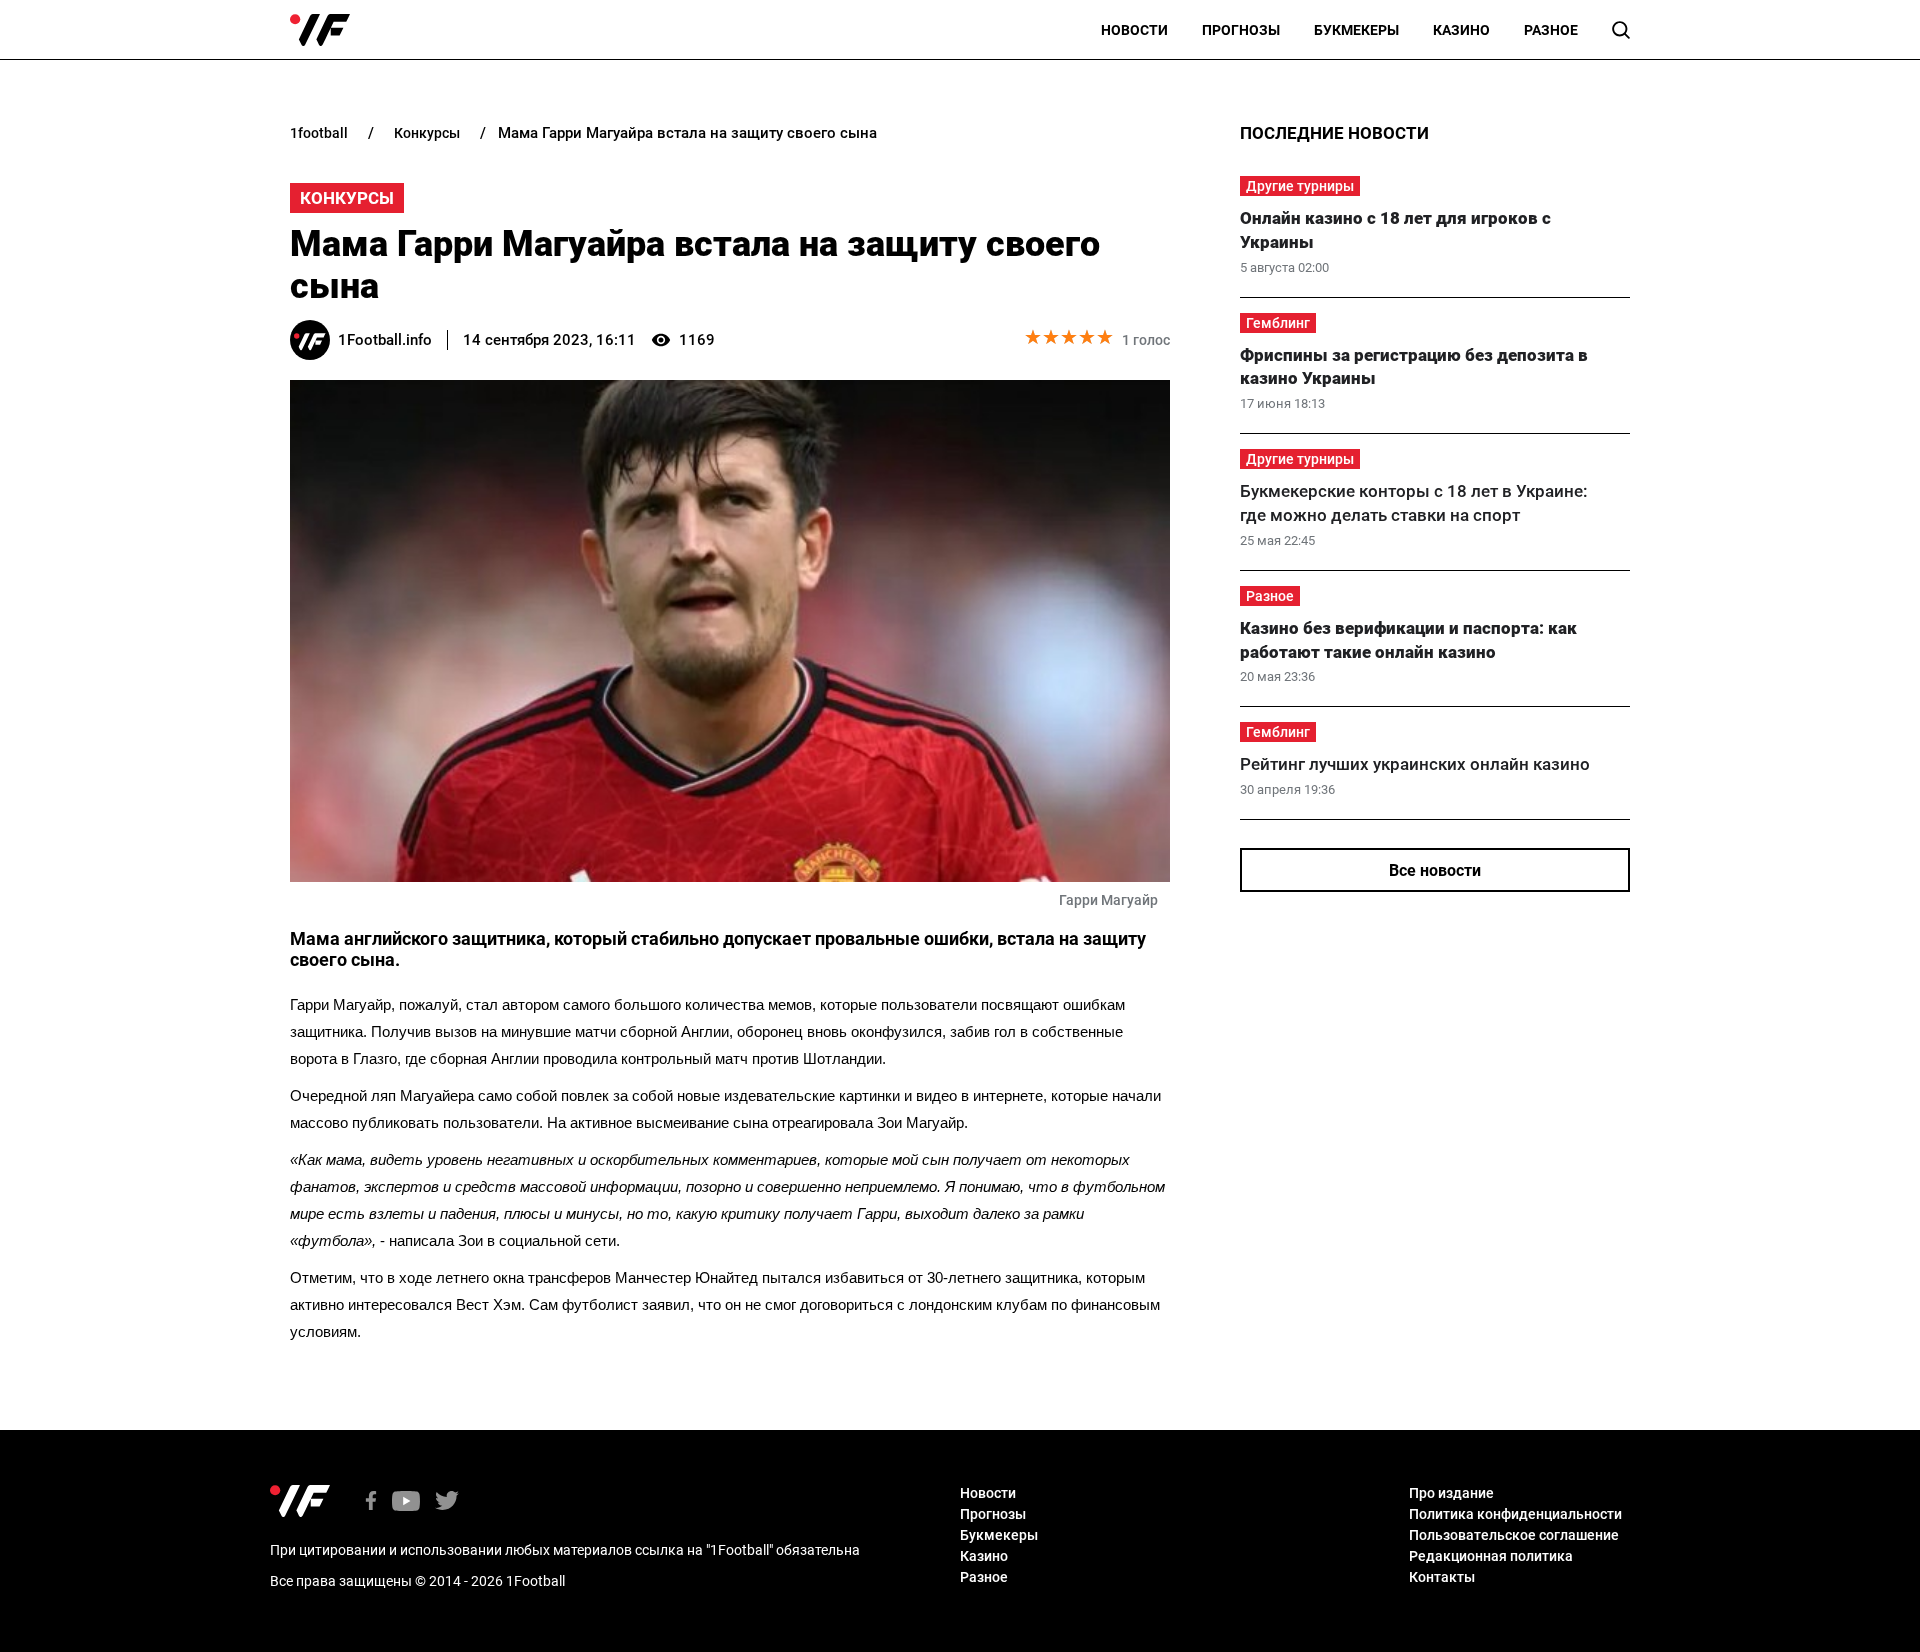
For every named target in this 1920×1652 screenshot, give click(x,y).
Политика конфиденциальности (1515, 1514)
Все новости (1435, 870)
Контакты (1442, 1577)
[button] (1621, 30)
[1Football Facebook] (371, 1502)
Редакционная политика (1491, 1556)
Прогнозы (1241, 30)
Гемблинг (1278, 323)
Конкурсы (347, 198)
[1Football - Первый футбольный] (320, 30)
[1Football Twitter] (447, 1502)
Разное (1551, 30)
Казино (1461, 30)
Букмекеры (1356, 30)
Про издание (1451, 1493)
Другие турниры (1300, 186)
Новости (1134, 30)
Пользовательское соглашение (1514, 1535)
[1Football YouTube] (406, 1502)
